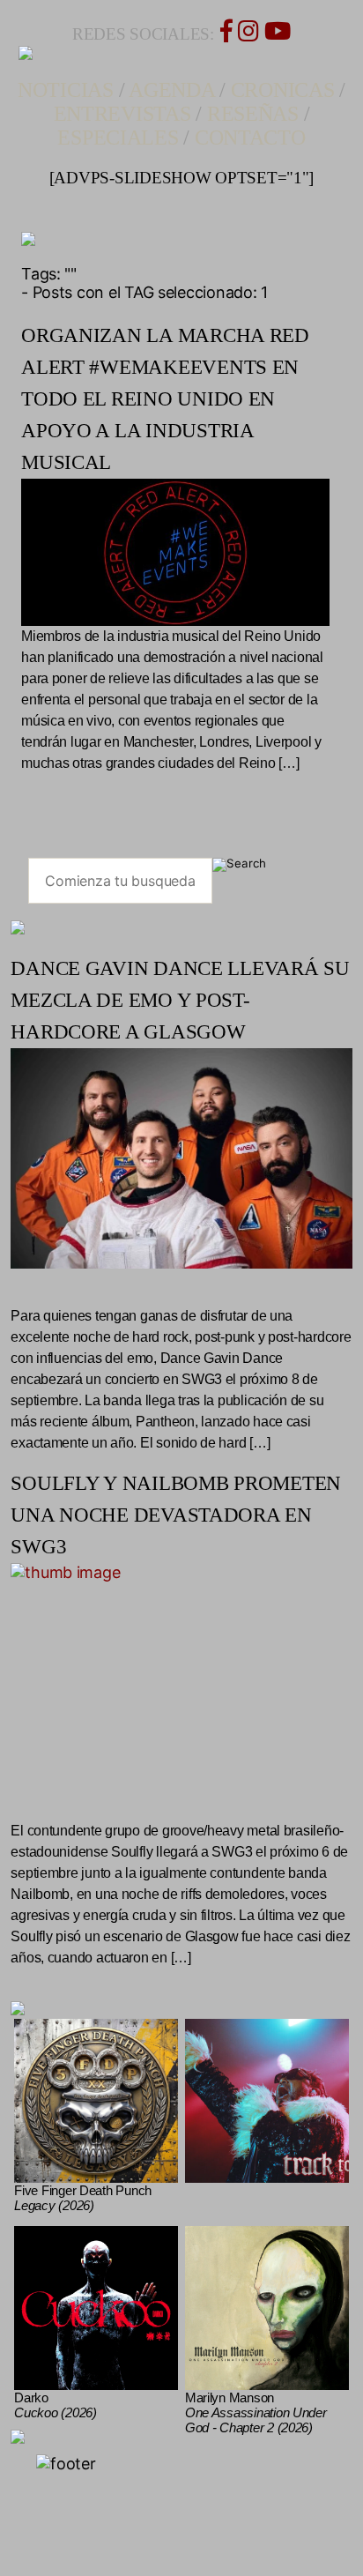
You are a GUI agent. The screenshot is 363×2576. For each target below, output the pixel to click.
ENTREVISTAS (122, 114)
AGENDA (171, 90)
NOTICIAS (66, 90)
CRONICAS (283, 90)
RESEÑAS (253, 114)
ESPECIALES (118, 138)
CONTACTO (250, 138)
